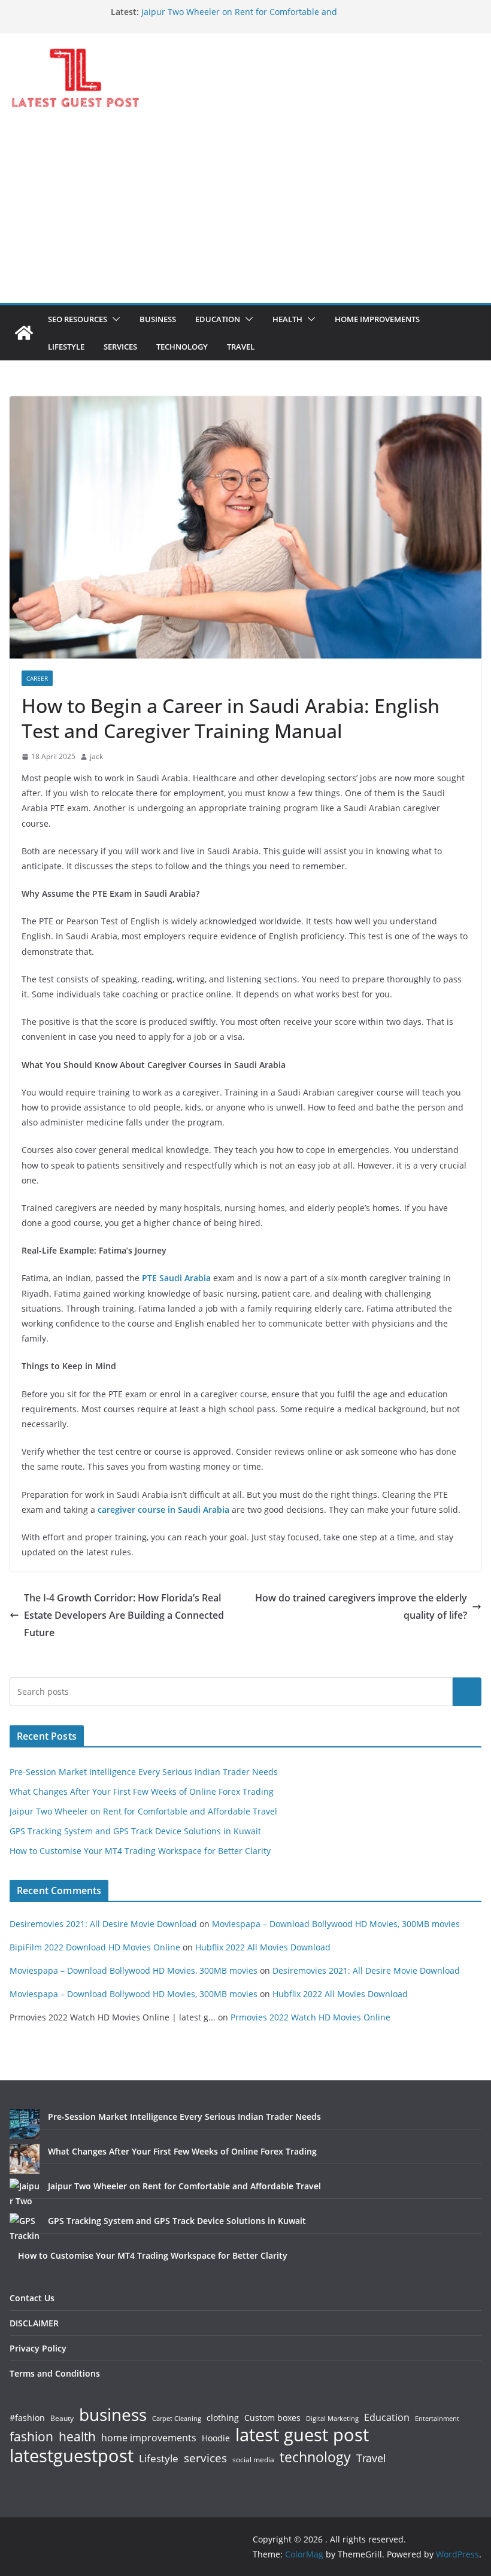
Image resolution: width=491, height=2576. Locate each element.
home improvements (149, 2438)
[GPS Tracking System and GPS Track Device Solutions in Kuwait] (25, 2228)
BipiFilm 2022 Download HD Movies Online (95, 1947)
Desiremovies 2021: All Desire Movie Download (103, 1924)
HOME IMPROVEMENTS (377, 319)
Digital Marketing (332, 2419)
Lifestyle (159, 2459)
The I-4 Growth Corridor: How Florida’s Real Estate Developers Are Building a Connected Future (124, 1615)
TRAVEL (241, 347)
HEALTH (287, 319)
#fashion (27, 2418)
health (77, 2437)
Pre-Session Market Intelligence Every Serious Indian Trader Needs (144, 1772)
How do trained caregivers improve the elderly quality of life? (361, 1606)
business (113, 2414)
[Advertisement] (245, 213)
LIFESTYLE (66, 347)
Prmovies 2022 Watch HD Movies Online (310, 2017)
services (205, 2458)
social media (253, 2460)
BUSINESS (158, 319)
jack (96, 756)
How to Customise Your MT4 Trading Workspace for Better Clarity (140, 1851)
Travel (371, 2458)
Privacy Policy (38, 2348)
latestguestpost (72, 2456)
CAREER (37, 678)
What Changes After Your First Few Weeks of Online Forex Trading (142, 1791)
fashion (31, 2437)
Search (467, 1691)
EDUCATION (218, 319)
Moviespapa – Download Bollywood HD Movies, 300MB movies (336, 1924)
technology (315, 2457)
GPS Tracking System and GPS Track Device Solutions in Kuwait (135, 1831)
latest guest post (302, 2435)
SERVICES (120, 347)
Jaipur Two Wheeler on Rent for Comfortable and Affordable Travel (143, 1811)
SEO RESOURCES (78, 319)
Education (387, 2417)
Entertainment (437, 2419)
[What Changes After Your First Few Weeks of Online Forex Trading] (25, 2159)
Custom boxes (272, 2418)
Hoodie (216, 2438)
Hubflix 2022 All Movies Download (263, 1947)
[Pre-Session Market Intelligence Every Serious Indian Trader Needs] (25, 2124)
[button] (114, 319)
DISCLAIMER (34, 2323)
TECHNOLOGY (182, 347)
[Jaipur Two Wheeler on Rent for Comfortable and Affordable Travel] (25, 2193)
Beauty (62, 2419)
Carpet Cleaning (177, 2419)
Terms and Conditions (55, 2373)
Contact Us (32, 2298)
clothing (223, 2418)
